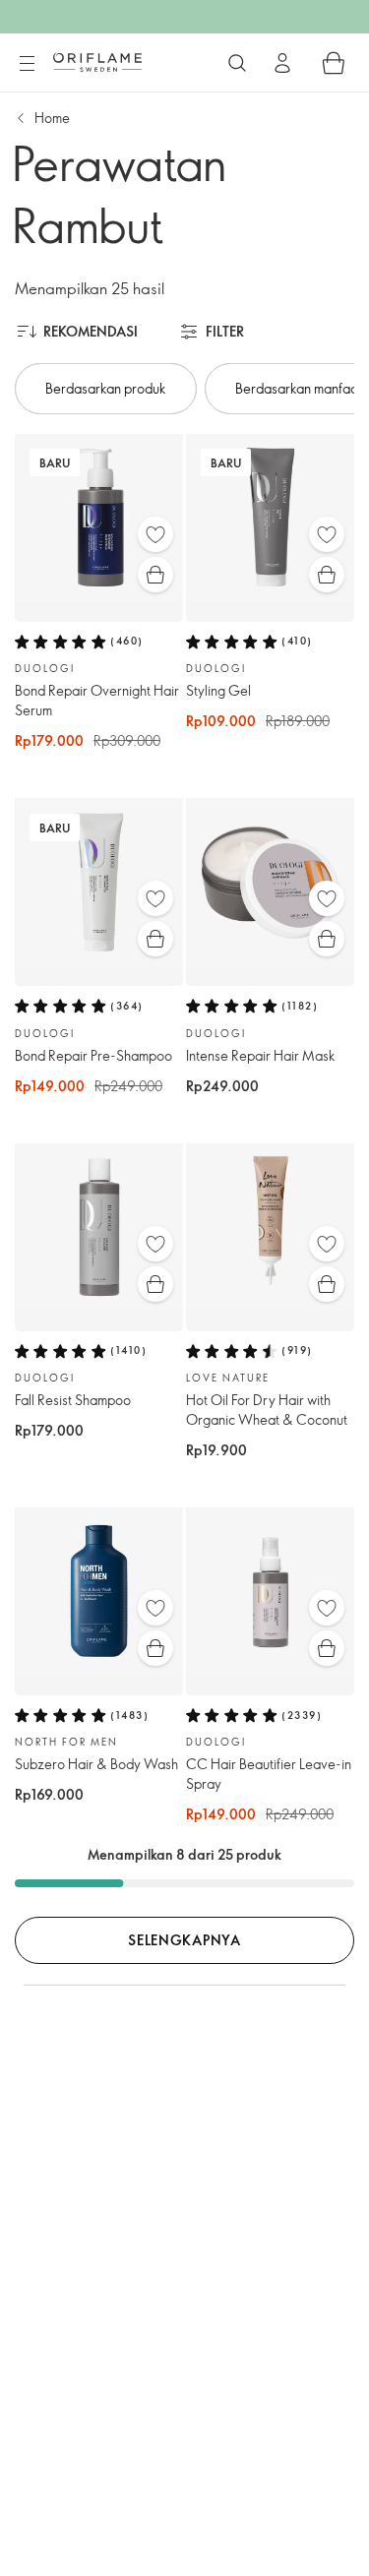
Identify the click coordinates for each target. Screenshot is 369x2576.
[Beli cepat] (155, 575)
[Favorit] (155, 534)
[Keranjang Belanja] (334, 63)
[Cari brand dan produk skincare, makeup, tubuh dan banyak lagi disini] (237, 63)
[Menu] (27, 64)
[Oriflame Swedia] (97, 62)
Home (52, 118)
